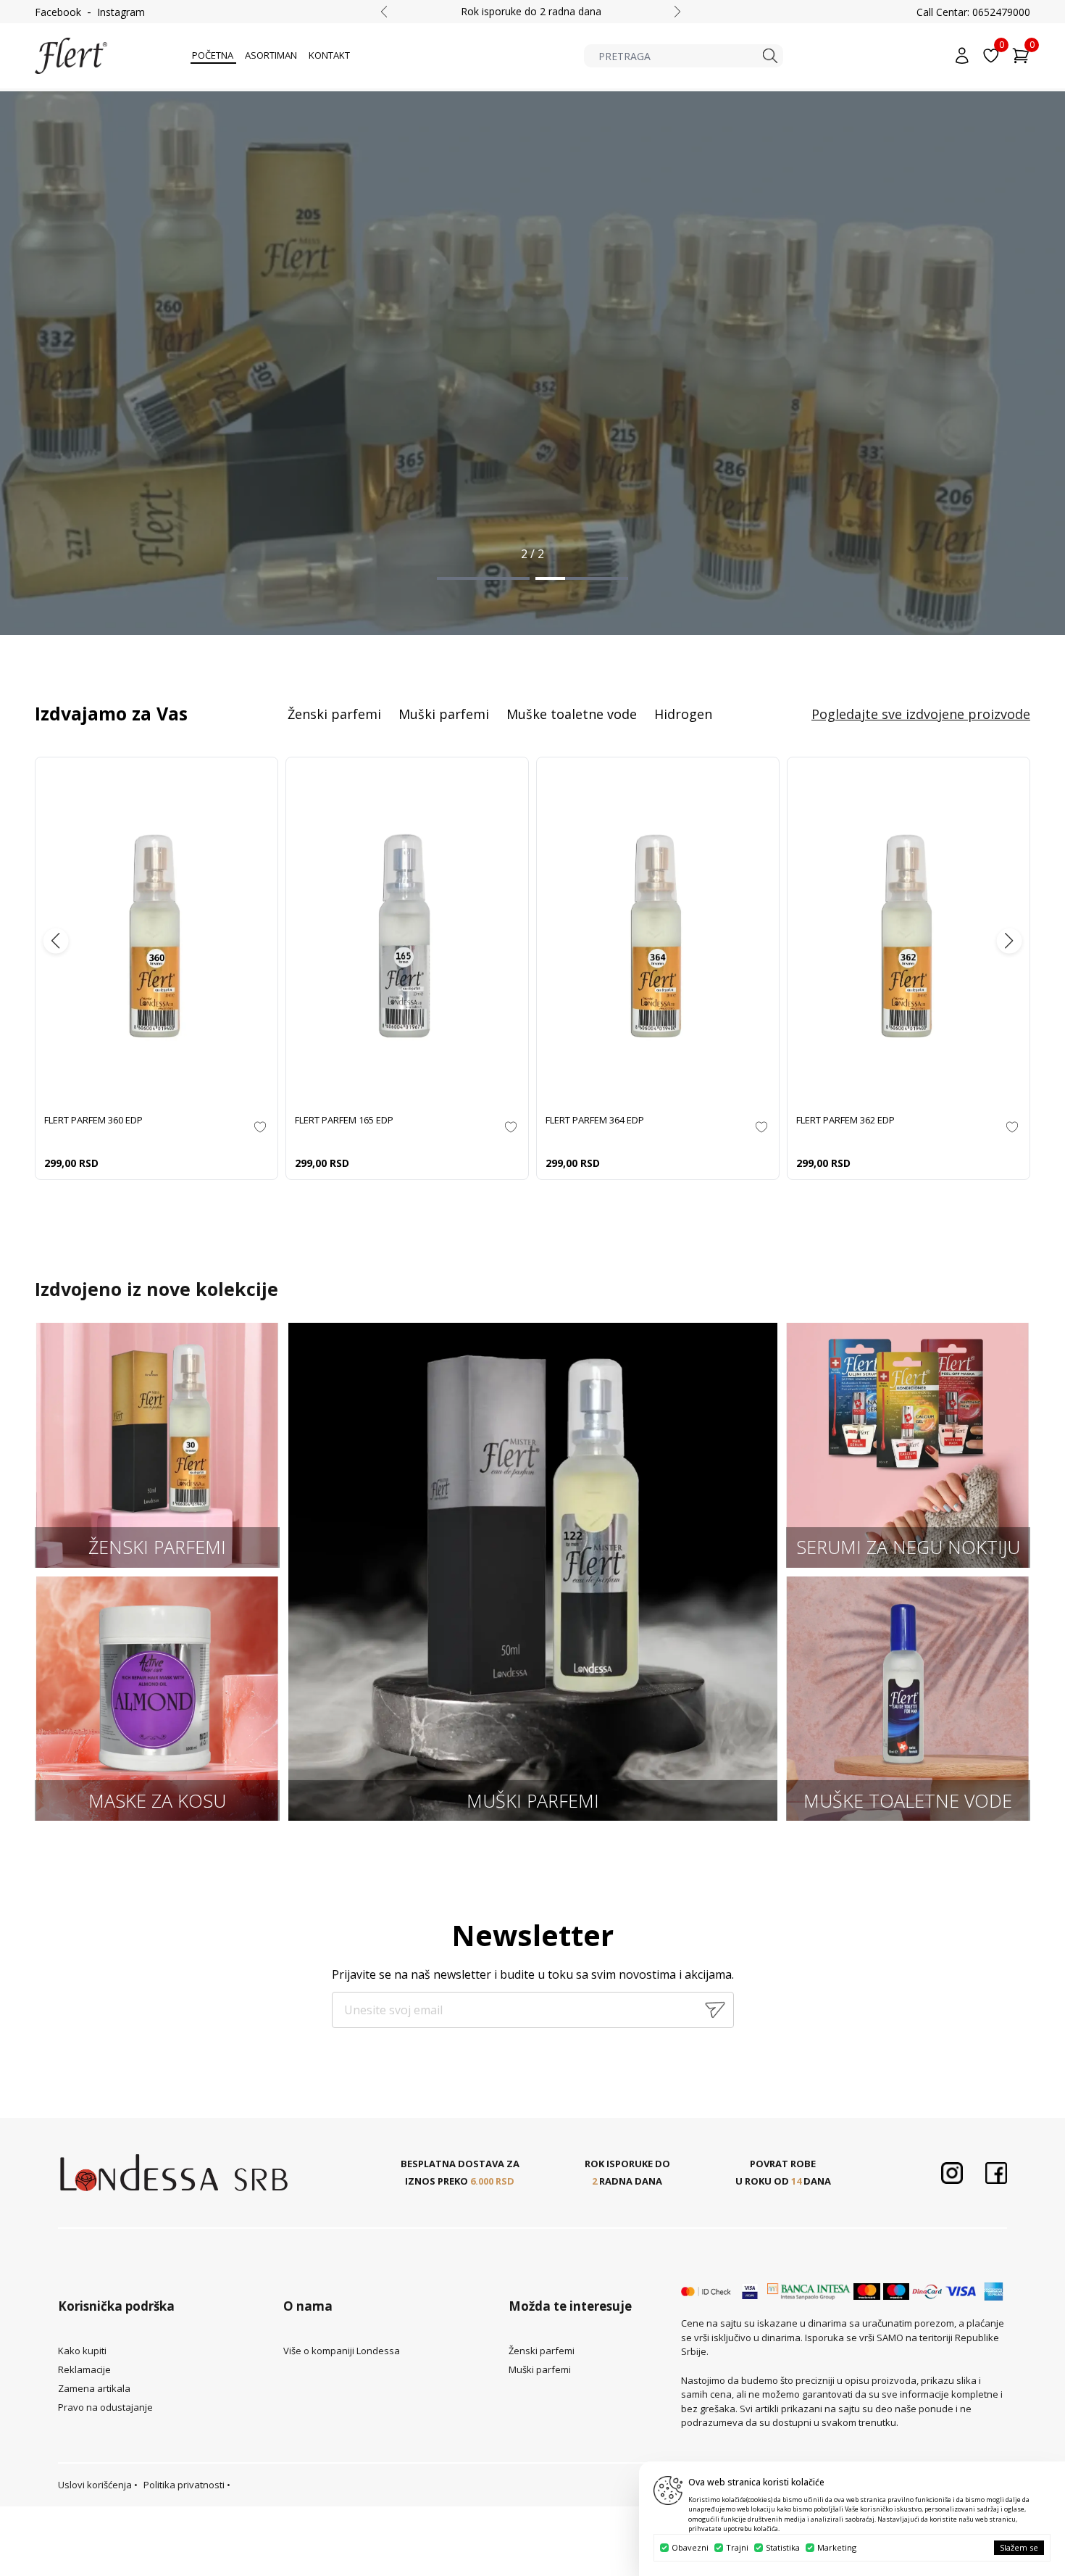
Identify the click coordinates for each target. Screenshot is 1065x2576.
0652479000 (1001, 12)
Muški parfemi (444, 714)
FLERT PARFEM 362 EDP (845, 1120)
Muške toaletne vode (572, 714)
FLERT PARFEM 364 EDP (595, 1120)
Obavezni (690, 2547)
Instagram (121, 12)
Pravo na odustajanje (105, 2407)
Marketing (837, 2547)
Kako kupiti (82, 2351)
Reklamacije (84, 2369)
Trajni (737, 2547)
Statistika (783, 2547)
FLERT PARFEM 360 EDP (93, 1120)
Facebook (58, 12)
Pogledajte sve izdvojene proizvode (921, 714)
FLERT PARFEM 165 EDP (344, 1120)
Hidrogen (683, 714)
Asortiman (271, 55)
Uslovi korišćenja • (98, 2485)
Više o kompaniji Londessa (342, 2351)
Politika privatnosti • (187, 2485)
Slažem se (1019, 2547)
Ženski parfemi (334, 714)
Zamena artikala (94, 2388)
